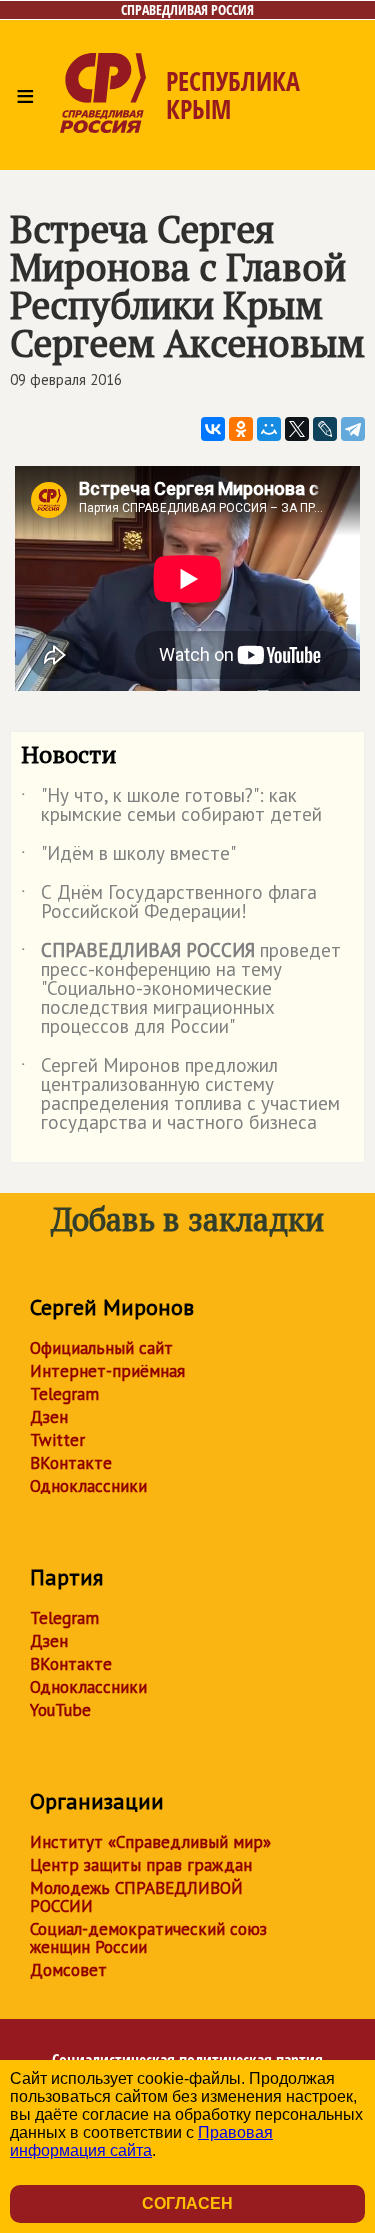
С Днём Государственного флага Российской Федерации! (169, 903)
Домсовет (68, 1970)
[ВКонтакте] (213, 429)
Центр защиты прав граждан (141, 1865)
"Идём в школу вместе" (128, 857)
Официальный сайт (101, 1348)
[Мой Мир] (269, 429)
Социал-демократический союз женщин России (148, 1938)
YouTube (60, 1710)
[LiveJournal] (325, 429)
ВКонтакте (71, 1463)
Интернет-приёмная (107, 1371)
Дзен (49, 1417)
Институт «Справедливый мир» (150, 1842)
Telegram (64, 1394)
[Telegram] (353, 429)
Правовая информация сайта (141, 2141)
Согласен (187, 2203)
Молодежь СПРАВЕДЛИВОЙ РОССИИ (136, 1897)
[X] (297, 429)
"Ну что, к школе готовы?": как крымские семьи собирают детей (171, 806)
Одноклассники (88, 1486)
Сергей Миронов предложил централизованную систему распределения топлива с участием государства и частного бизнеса (180, 1095)
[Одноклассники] (241, 429)
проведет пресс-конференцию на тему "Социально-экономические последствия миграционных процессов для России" (181, 989)
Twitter (57, 1440)
